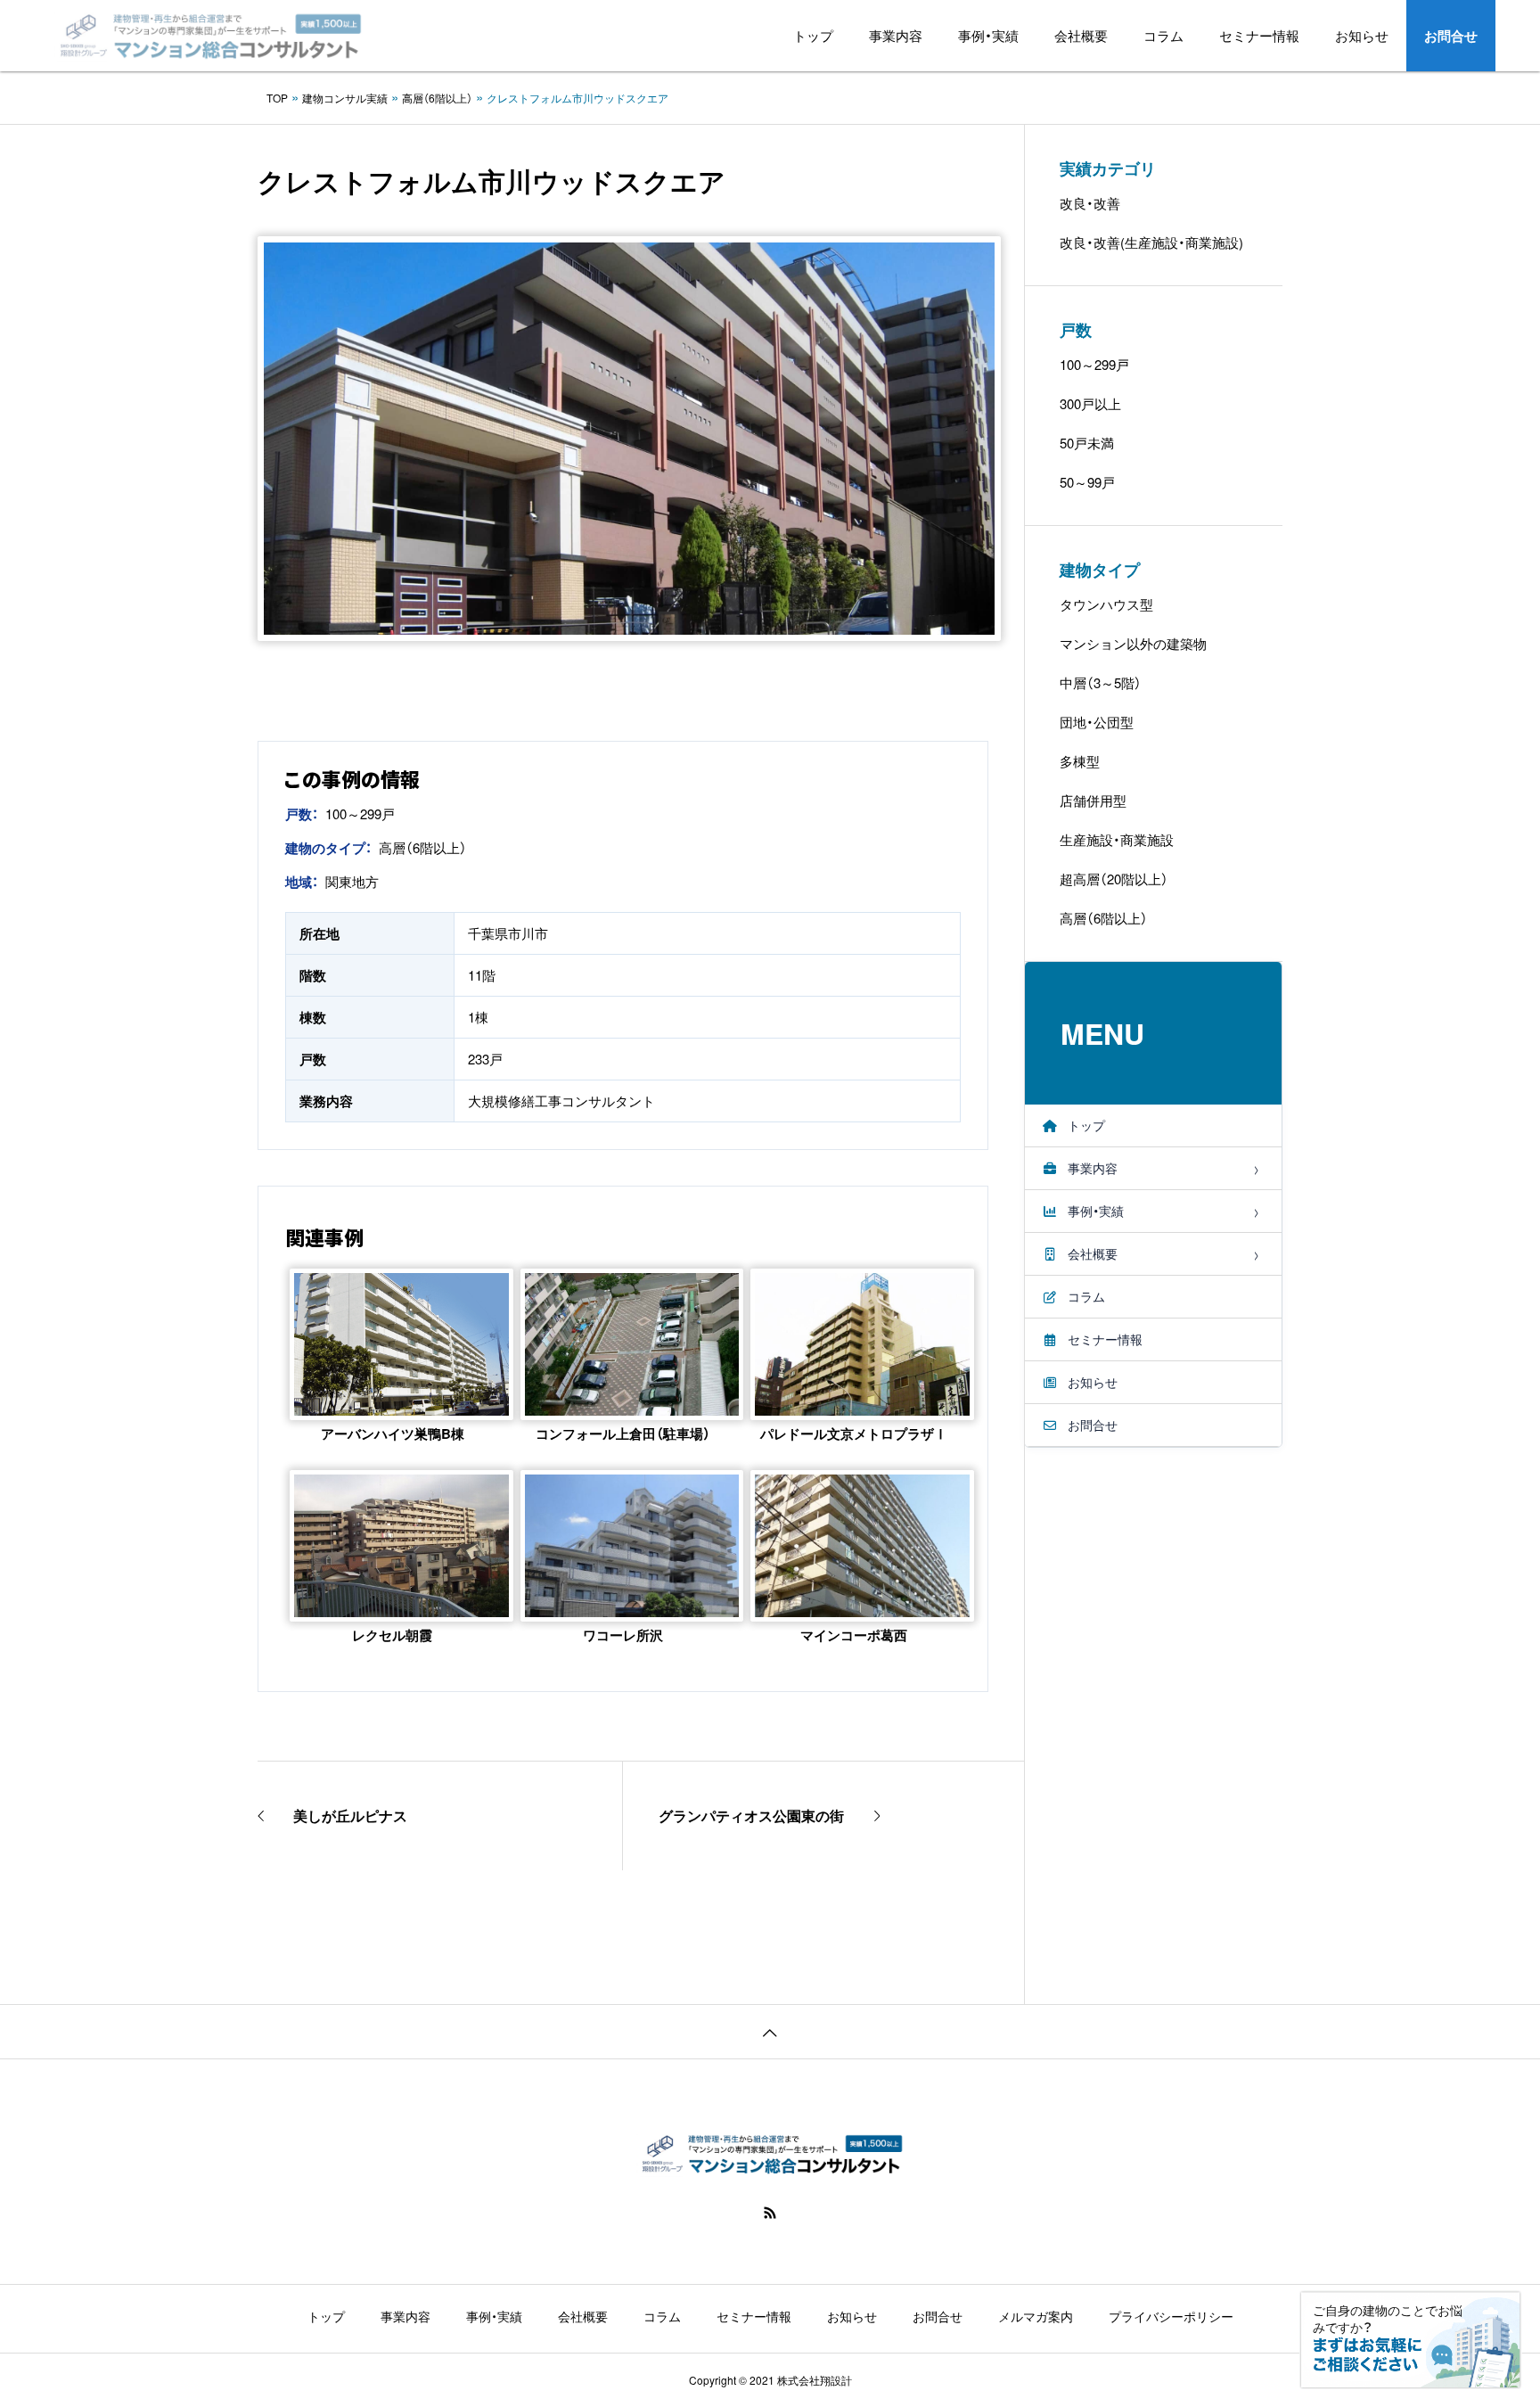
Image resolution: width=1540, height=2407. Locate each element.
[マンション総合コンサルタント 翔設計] (208, 36)
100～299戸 (360, 813)
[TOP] (770, 2031)
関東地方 (352, 881)
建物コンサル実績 (345, 98)
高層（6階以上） (437, 98)
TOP (277, 98)
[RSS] (770, 2213)
